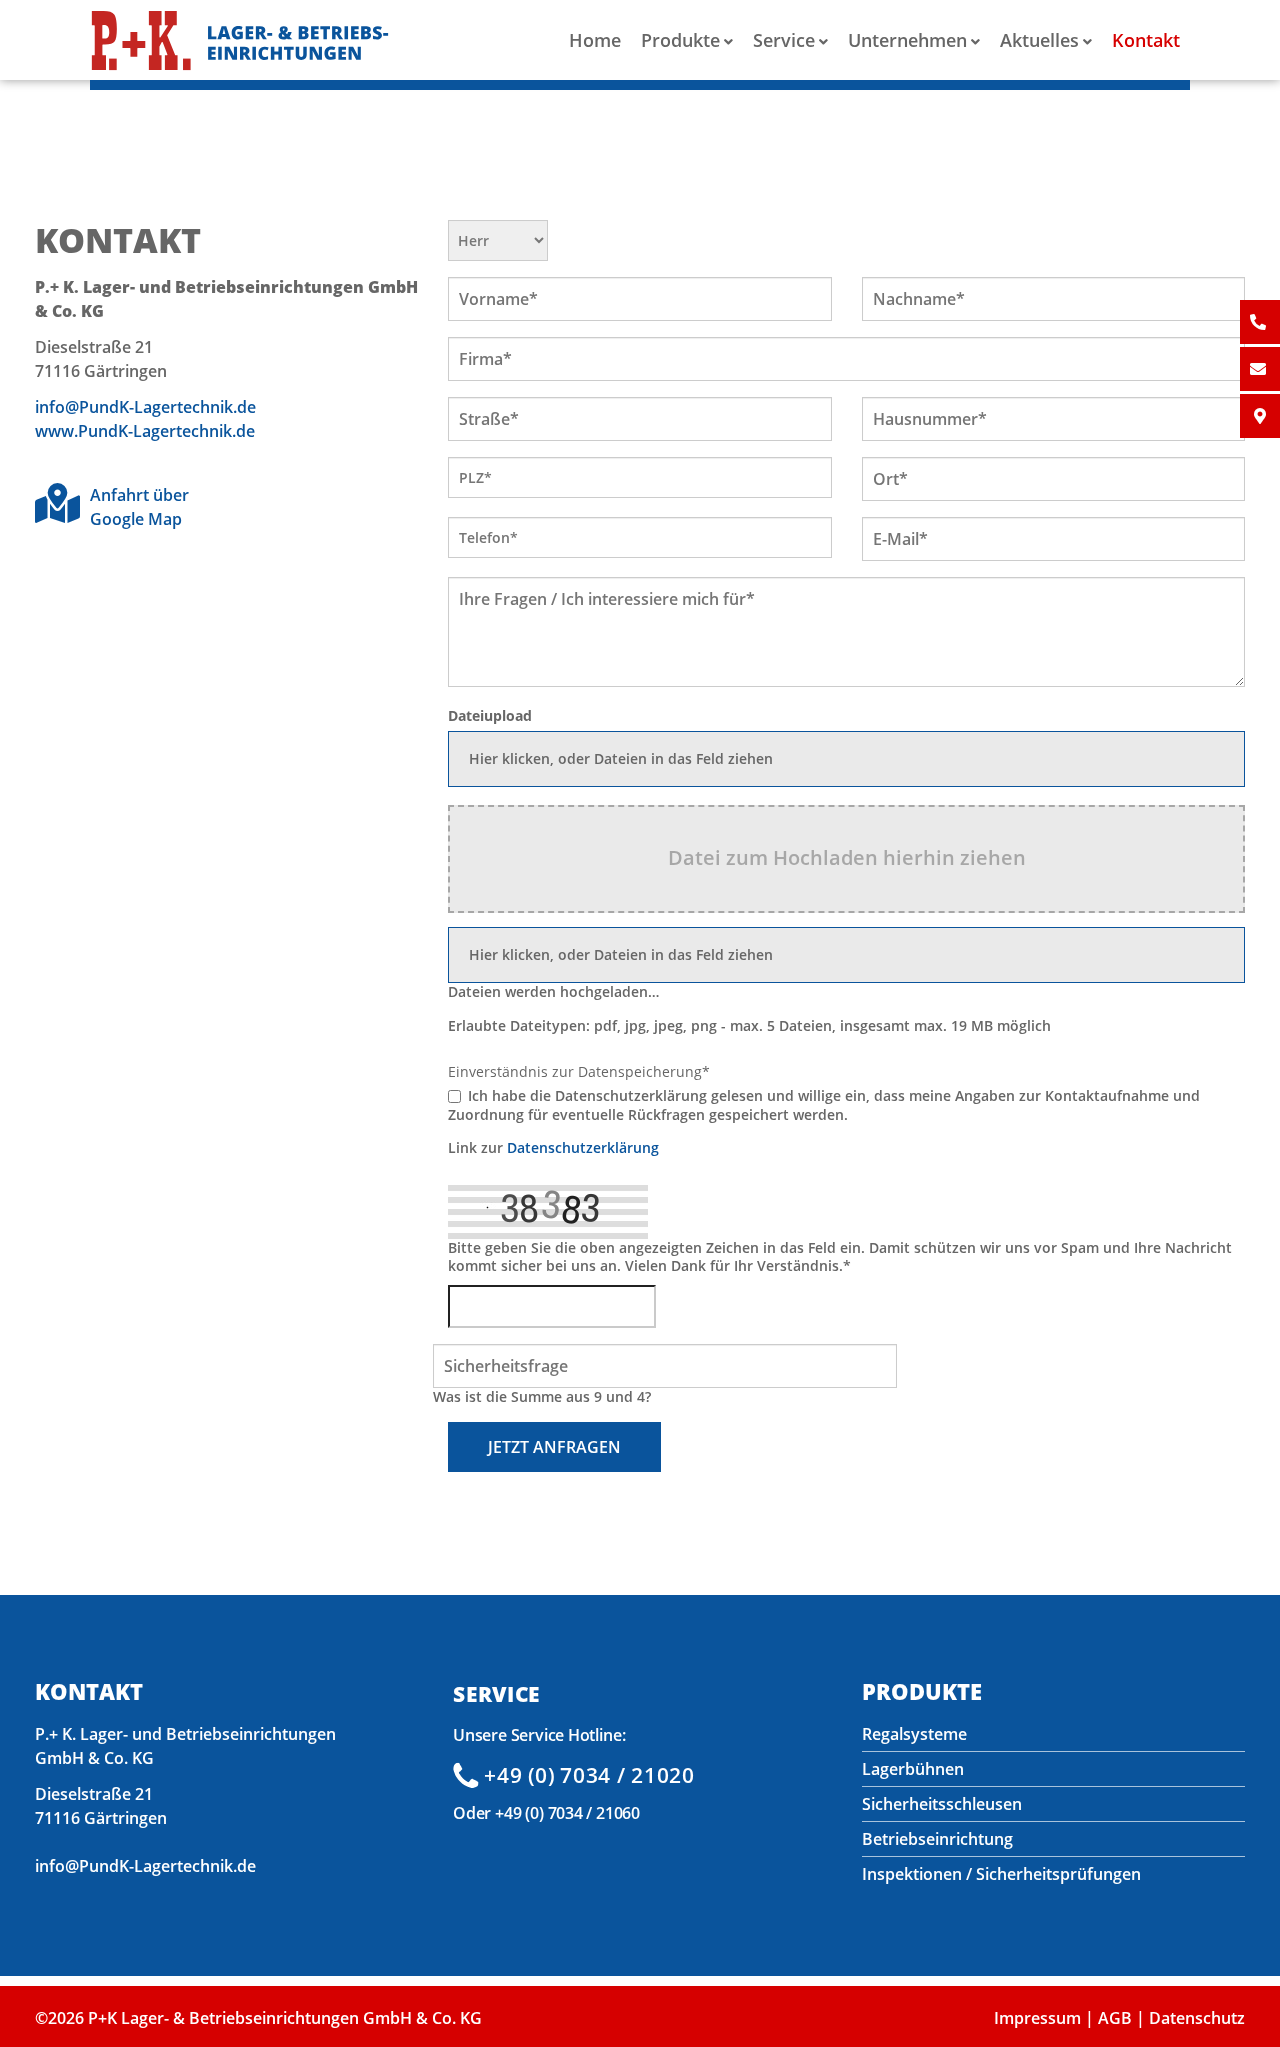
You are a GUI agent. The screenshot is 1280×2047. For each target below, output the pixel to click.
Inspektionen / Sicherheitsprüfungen (1001, 1874)
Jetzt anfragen (554, 1447)
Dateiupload (490, 716)
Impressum (1037, 2018)
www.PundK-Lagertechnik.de (145, 431)
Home (595, 40)
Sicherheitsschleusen (942, 1804)
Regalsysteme (914, 1734)
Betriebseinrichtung (937, 1839)
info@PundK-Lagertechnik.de (145, 407)
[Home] (240, 43)
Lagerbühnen (913, 1769)
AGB (1115, 2018)
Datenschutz (1197, 2018)
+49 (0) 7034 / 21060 (567, 1813)
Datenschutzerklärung (583, 1147)
